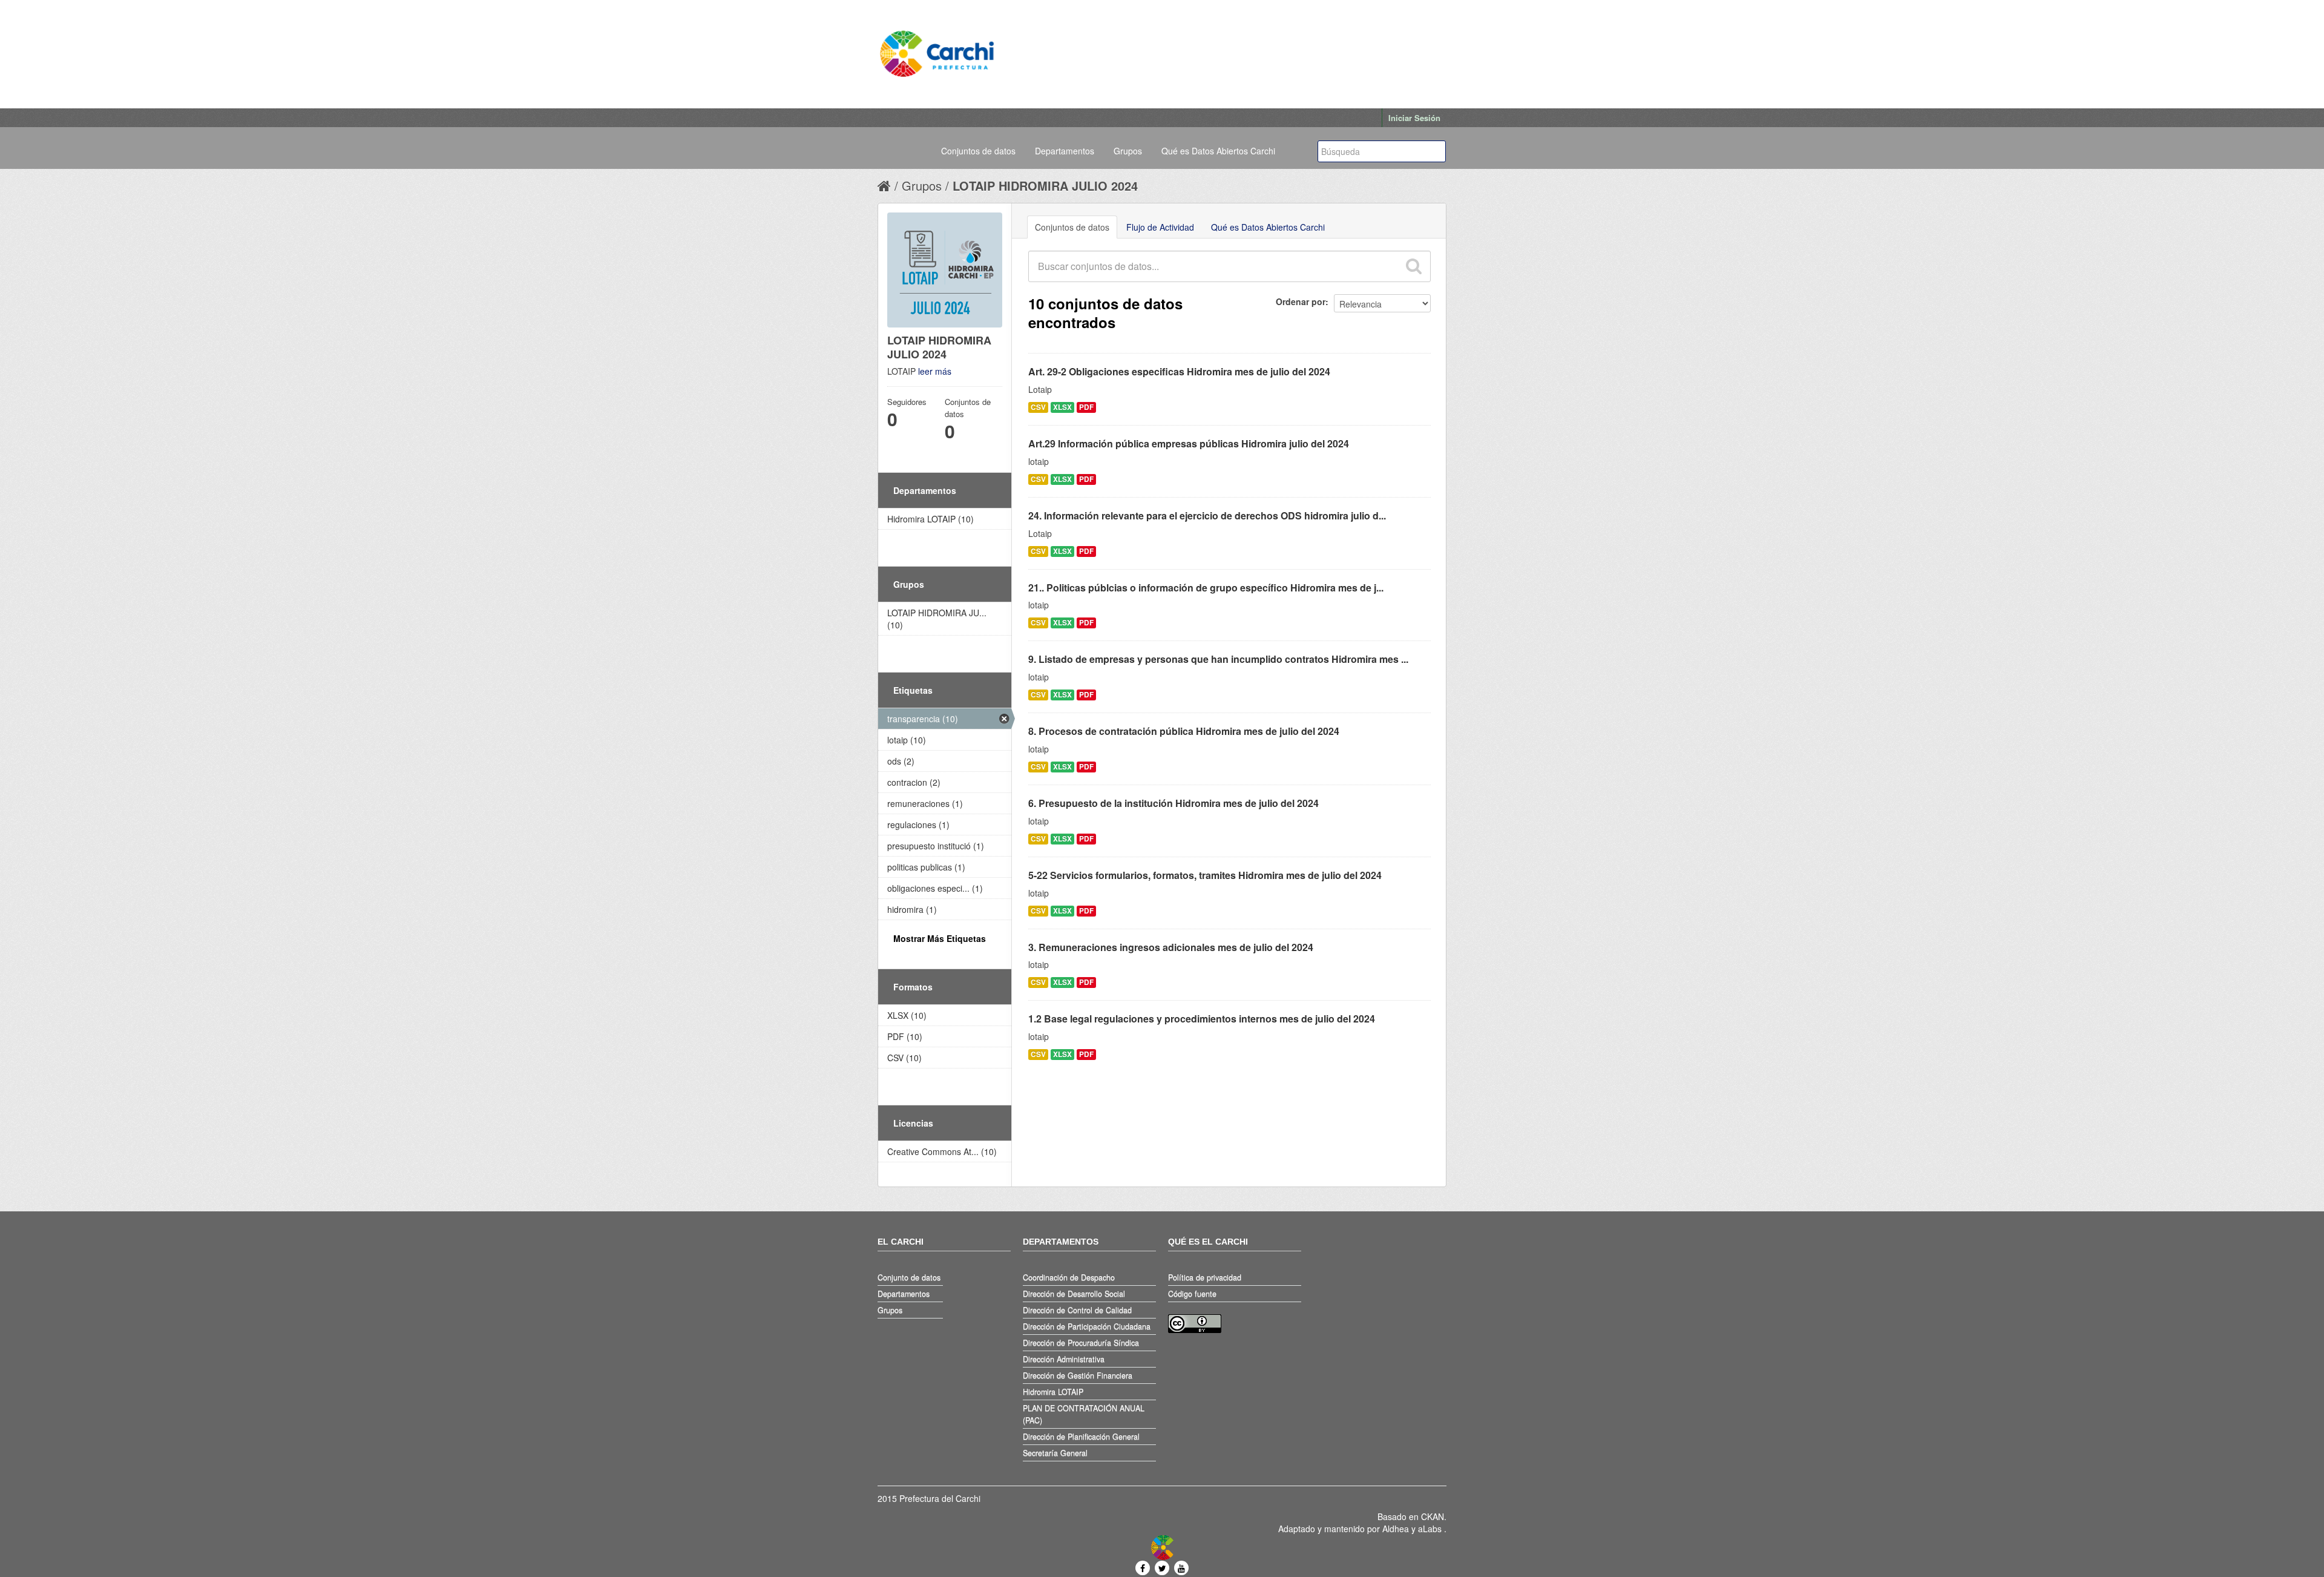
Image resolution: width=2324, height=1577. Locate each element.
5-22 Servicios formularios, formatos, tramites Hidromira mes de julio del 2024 (1205, 875)
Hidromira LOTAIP (1053, 1392)
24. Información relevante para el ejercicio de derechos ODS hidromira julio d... (1207, 515)
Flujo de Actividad (1160, 227)
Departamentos (1065, 151)
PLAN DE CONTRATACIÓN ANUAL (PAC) (1084, 1414)
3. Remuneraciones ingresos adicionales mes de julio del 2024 (1171, 947)
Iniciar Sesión (1414, 118)
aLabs (1431, 1529)
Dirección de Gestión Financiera (1078, 1375)
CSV (1038, 407)
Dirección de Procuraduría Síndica (1081, 1343)
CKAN (1433, 1516)
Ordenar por (1301, 301)
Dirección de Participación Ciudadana (1087, 1326)
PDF (1086, 407)
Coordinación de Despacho (1069, 1277)
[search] (1413, 266)
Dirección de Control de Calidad (1077, 1310)
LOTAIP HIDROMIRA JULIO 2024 (1045, 186)
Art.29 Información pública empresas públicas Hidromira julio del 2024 (1189, 443)
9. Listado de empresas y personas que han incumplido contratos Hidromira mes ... (1218, 659)
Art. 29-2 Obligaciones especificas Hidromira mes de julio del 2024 (1179, 371)
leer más (935, 371)
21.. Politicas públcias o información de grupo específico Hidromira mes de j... (1206, 588)
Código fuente (1192, 1294)
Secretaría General (1055, 1453)
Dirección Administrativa (1064, 1359)
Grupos (1128, 151)
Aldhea (1396, 1529)
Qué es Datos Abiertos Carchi (1218, 151)
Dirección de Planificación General (1081, 1437)
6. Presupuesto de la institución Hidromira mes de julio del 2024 (1173, 803)
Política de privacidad (1205, 1277)
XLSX (1062, 407)
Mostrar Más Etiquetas (940, 938)
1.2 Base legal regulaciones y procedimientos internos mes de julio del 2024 (1202, 1019)
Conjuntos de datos (978, 151)
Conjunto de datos (909, 1277)
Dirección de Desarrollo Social (1074, 1294)
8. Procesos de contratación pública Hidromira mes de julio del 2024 (1184, 731)
